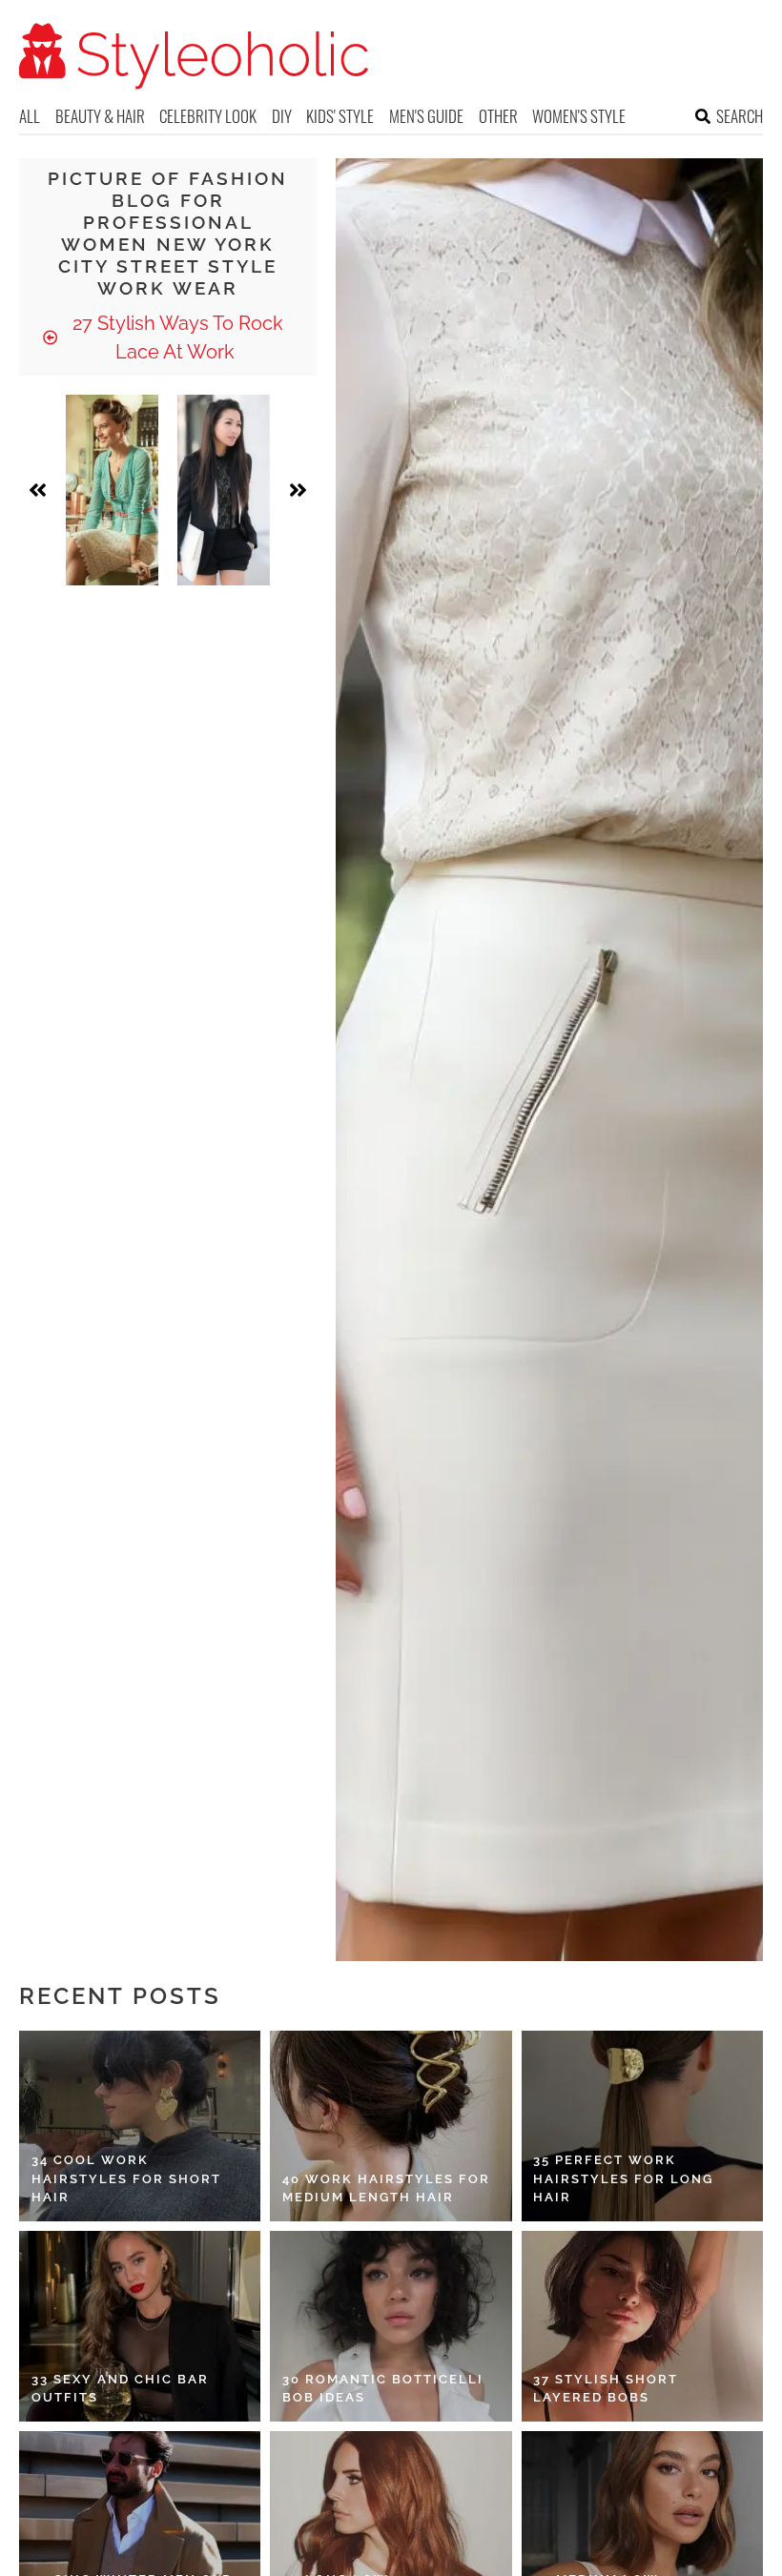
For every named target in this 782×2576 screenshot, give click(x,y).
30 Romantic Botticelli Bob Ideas (383, 2389)
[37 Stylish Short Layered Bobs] (642, 2326)
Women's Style (579, 116)
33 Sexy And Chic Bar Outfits (120, 2389)
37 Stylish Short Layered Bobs (606, 2389)
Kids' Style (340, 116)
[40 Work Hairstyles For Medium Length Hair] (391, 2126)
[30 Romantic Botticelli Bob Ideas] (391, 2326)
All (30, 116)
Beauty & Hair (100, 116)
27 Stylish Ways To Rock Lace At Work (175, 337)
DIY (282, 116)
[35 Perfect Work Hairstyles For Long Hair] (642, 2126)
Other (498, 116)
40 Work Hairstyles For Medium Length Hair (386, 2188)
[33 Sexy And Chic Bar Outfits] (140, 2326)
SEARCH (740, 116)
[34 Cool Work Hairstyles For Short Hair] (140, 2126)
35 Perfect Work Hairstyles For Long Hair (623, 2178)
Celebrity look (208, 116)
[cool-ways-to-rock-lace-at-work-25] (112, 490)
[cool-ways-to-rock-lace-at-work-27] (224, 490)
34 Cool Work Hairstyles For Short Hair (126, 2178)
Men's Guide (426, 116)
